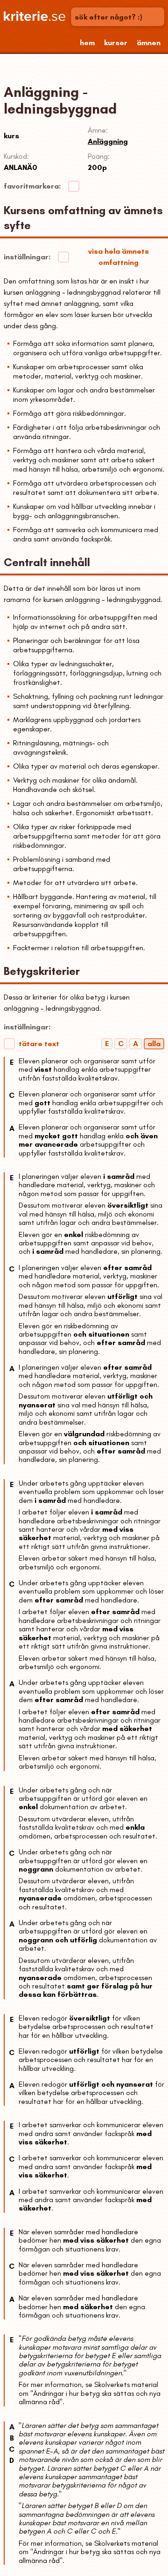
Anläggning (108, 141)
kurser (116, 43)
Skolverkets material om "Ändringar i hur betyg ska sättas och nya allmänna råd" (90, 2393)
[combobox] (119, 17)
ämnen (149, 43)
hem (87, 43)
